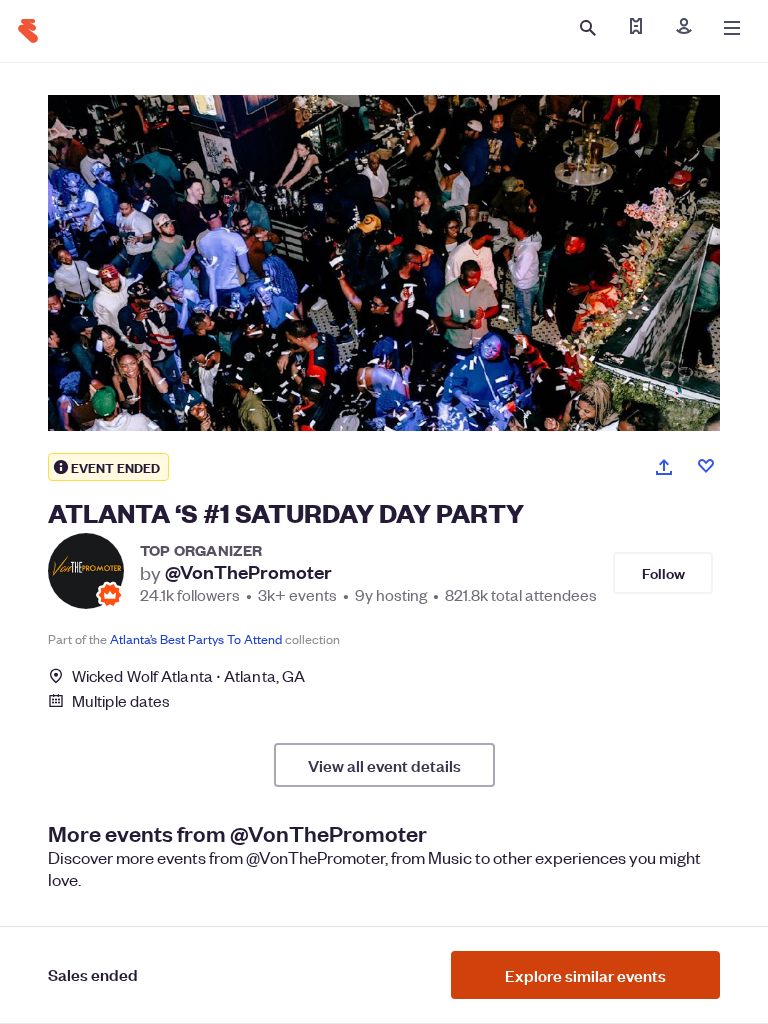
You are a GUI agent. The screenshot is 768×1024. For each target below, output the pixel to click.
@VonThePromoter (248, 572)
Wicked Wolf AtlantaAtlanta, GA (188, 675)
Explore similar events (585, 975)
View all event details (384, 765)
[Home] (28, 31)
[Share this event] (664, 467)
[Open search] (588, 28)
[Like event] (706, 466)
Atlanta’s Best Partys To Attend (196, 638)
